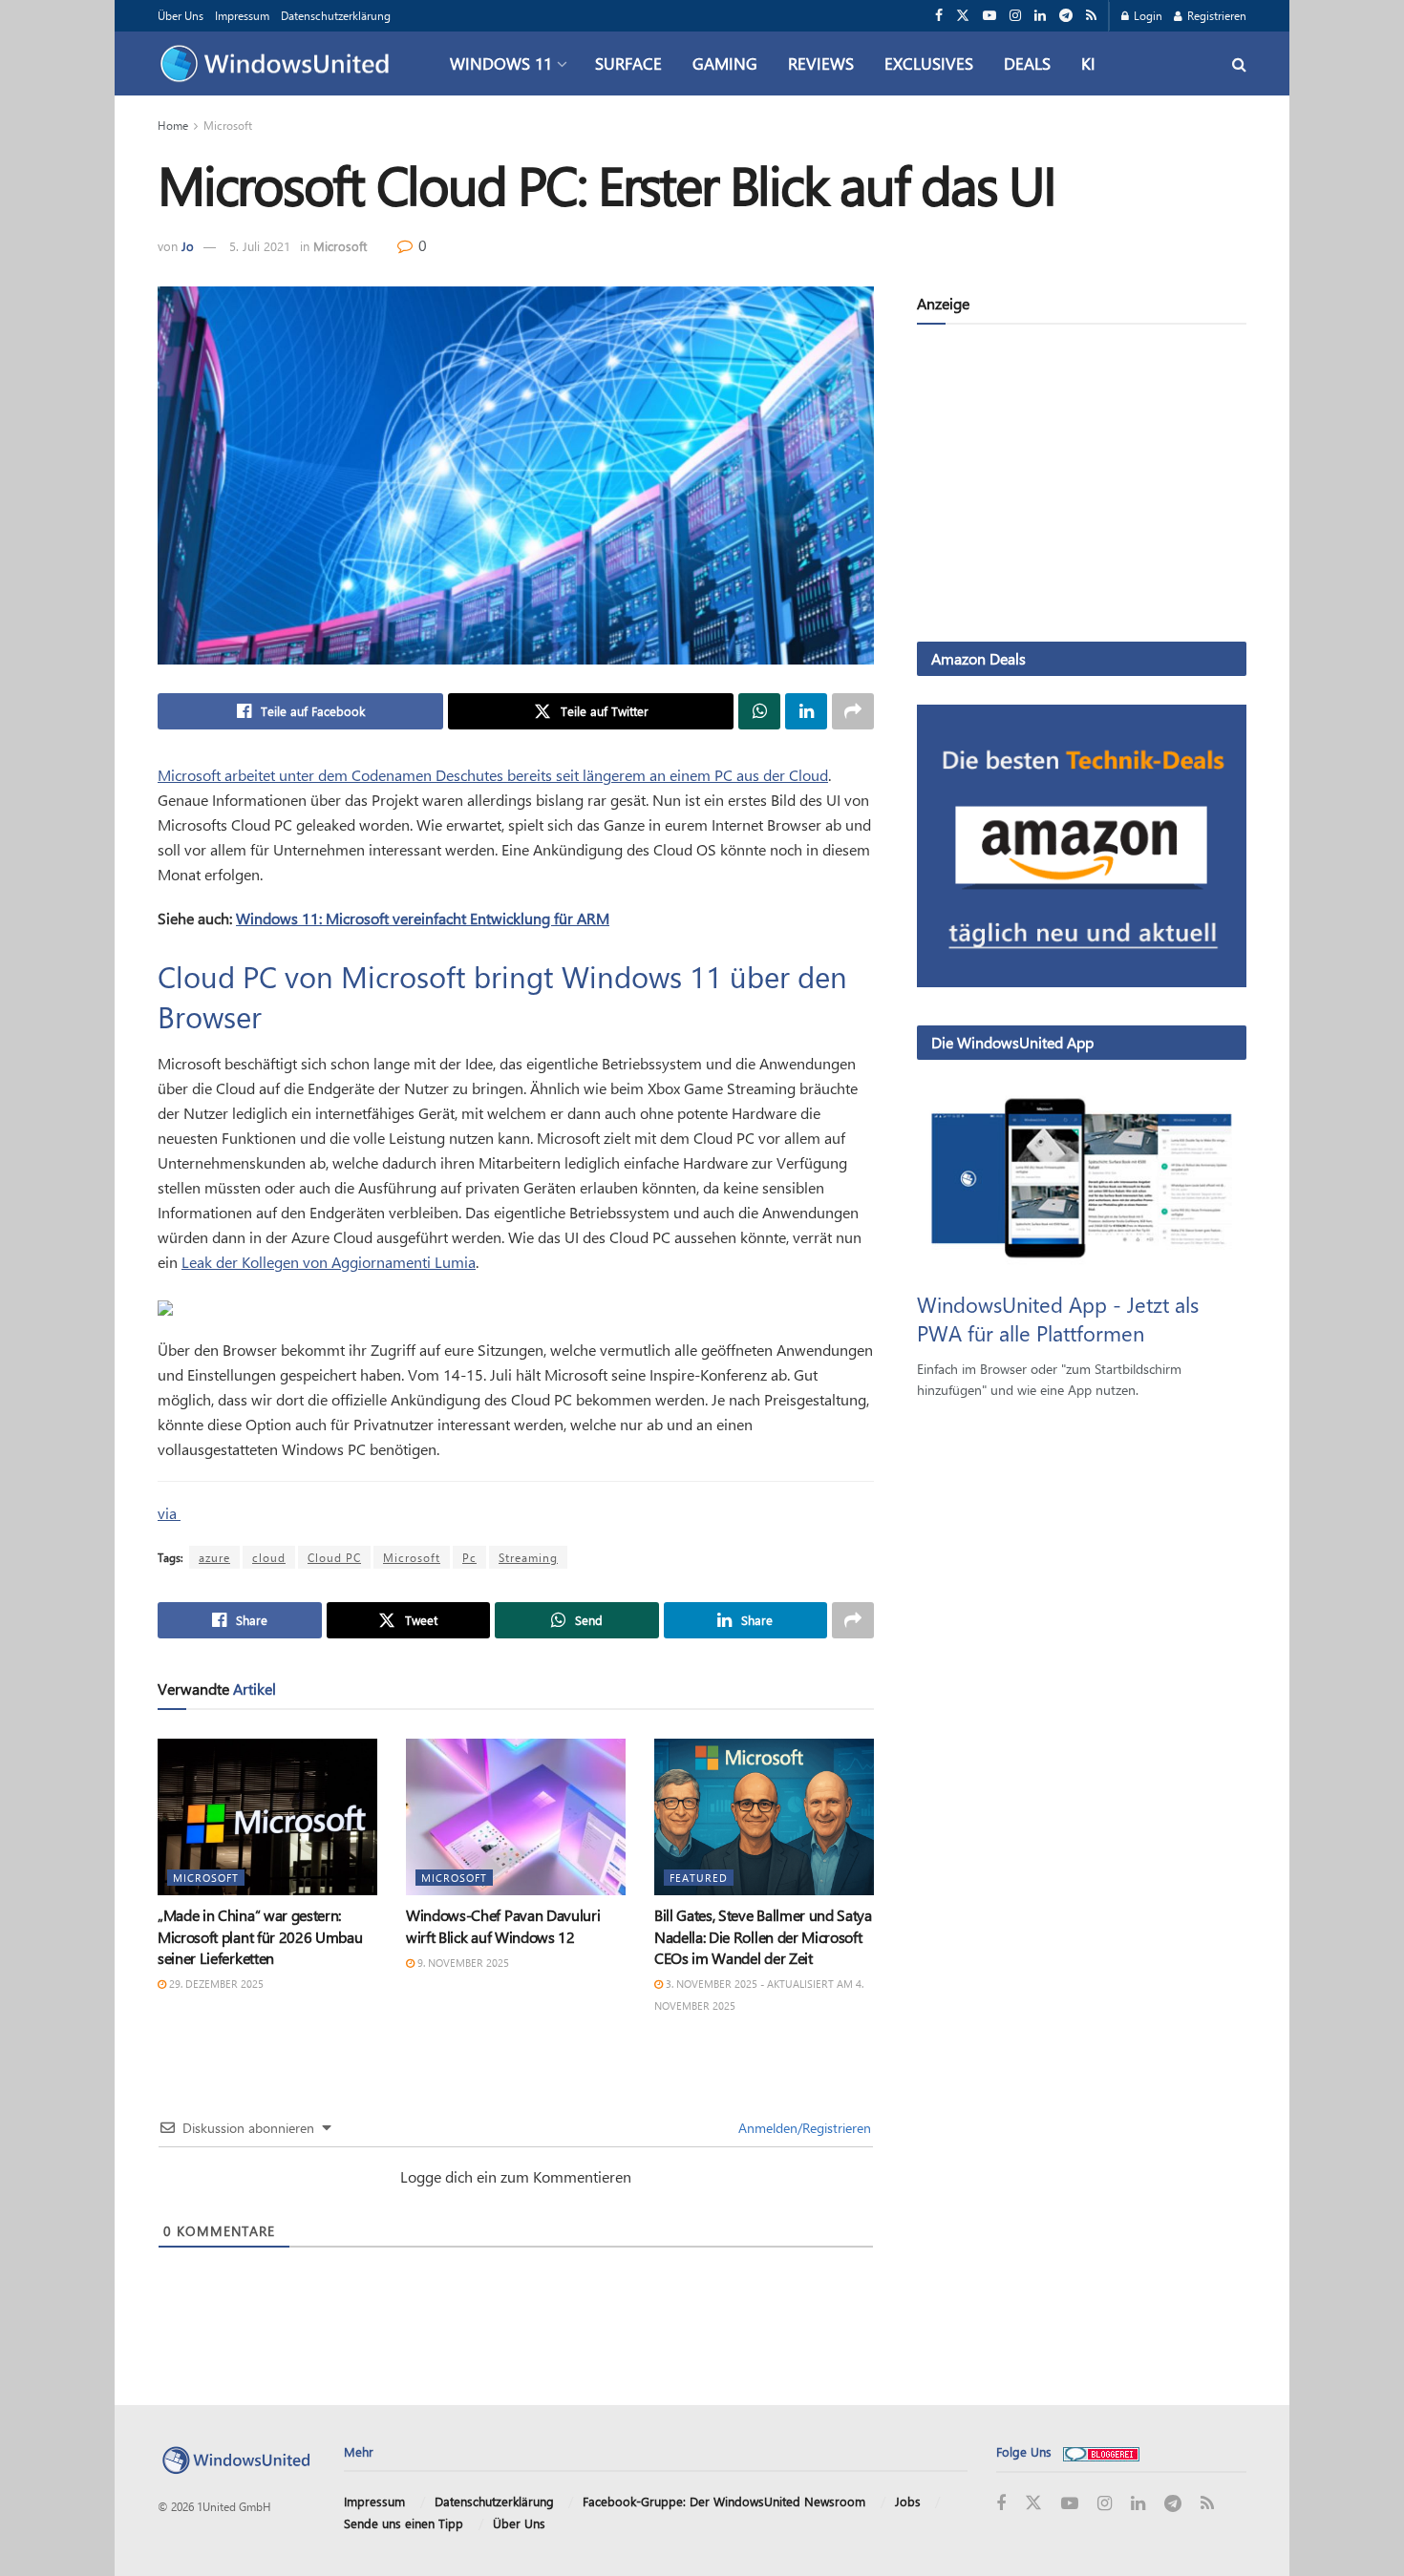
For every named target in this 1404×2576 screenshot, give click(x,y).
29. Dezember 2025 (215, 1984)
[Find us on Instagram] (1015, 16)
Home (173, 125)
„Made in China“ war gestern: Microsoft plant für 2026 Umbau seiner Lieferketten (260, 1936)
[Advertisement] (1082, 487)
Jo (188, 246)
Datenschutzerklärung (336, 15)
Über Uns (181, 15)
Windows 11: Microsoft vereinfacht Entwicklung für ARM (423, 918)
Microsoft (228, 125)
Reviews (821, 63)
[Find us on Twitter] (963, 16)
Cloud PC (334, 1557)
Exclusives (929, 63)
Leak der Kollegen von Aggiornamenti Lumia (329, 1262)
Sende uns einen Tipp (404, 2523)
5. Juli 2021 (260, 246)
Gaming (725, 63)
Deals (1027, 63)
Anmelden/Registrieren (803, 2128)
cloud (269, 1557)
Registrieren (1215, 15)
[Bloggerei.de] (1101, 2451)
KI (1088, 63)
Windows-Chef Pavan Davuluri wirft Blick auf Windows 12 (503, 1925)
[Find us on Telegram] (1066, 16)
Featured (699, 1878)
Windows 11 (501, 63)
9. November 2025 (462, 1963)
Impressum (242, 15)
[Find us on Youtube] (989, 16)
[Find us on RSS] (1091, 16)
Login (1147, 15)
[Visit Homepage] (279, 64)
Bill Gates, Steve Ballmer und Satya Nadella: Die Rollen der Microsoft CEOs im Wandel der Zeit (763, 1936)
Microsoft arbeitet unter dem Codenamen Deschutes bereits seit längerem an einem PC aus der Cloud (493, 775)
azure (214, 1557)
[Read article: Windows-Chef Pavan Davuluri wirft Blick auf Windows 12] (516, 1817)
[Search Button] (1239, 63)
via (169, 1513)
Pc (469, 1557)
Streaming (528, 1557)
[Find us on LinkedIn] (1040, 16)
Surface (628, 63)
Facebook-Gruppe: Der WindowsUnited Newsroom (724, 2501)
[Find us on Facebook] (939, 16)
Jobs (908, 2501)
